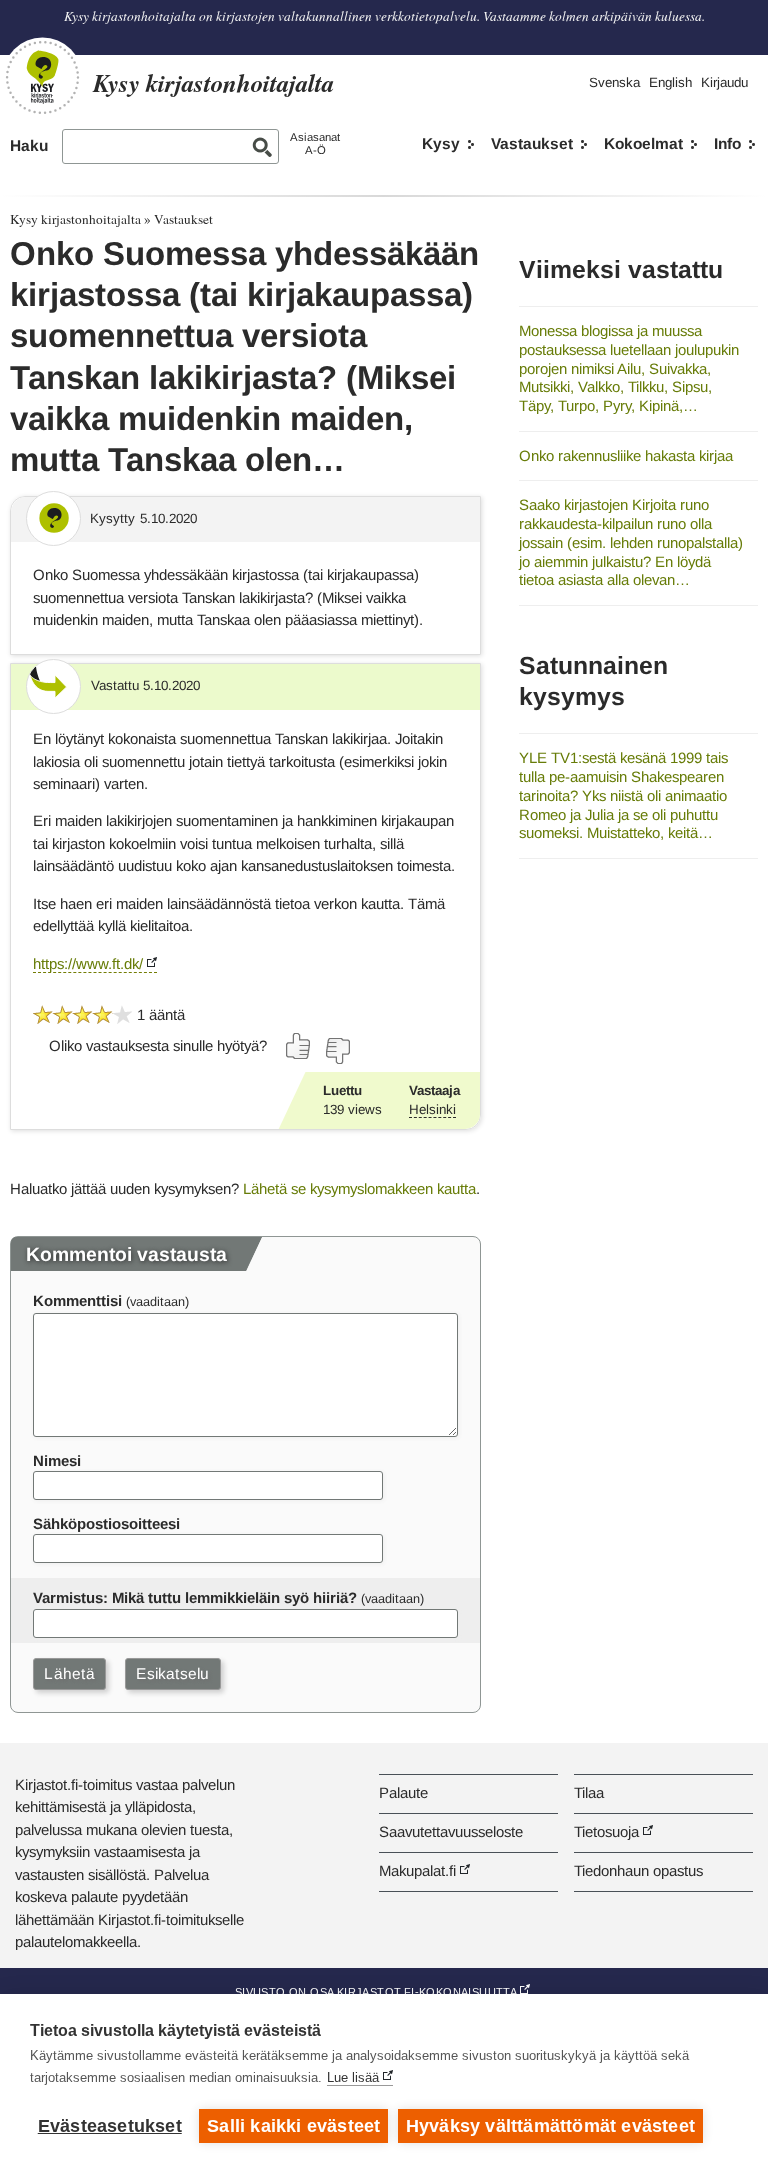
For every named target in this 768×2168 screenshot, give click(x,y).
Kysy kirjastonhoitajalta (75, 219)
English (670, 82)
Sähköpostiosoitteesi (106, 1523)
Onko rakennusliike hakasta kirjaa (626, 455)
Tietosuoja (606, 1831)
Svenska (614, 82)
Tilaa (589, 1792)
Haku (29, 145)
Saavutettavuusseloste (451, 1831)
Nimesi (57, 1460)
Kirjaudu (724, 82)
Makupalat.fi (417, 1870)
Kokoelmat (643, 143)
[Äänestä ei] (337, 1051)
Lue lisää (353, 2077)
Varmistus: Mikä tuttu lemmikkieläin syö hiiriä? (195, 1597)
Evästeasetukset (110, 2126)
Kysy (441, 143)
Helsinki (432, 1109)
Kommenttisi (77, 1300)
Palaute (403, 1792)
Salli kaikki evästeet (293, 2126)
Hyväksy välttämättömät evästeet (550, 2126)
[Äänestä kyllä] (299, 1046)
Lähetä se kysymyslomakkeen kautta (359, 1188)
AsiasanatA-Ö (315, 143)
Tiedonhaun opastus (638, 1870)
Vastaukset (532, 143)
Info (727, 143)
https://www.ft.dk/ (88, 963)
